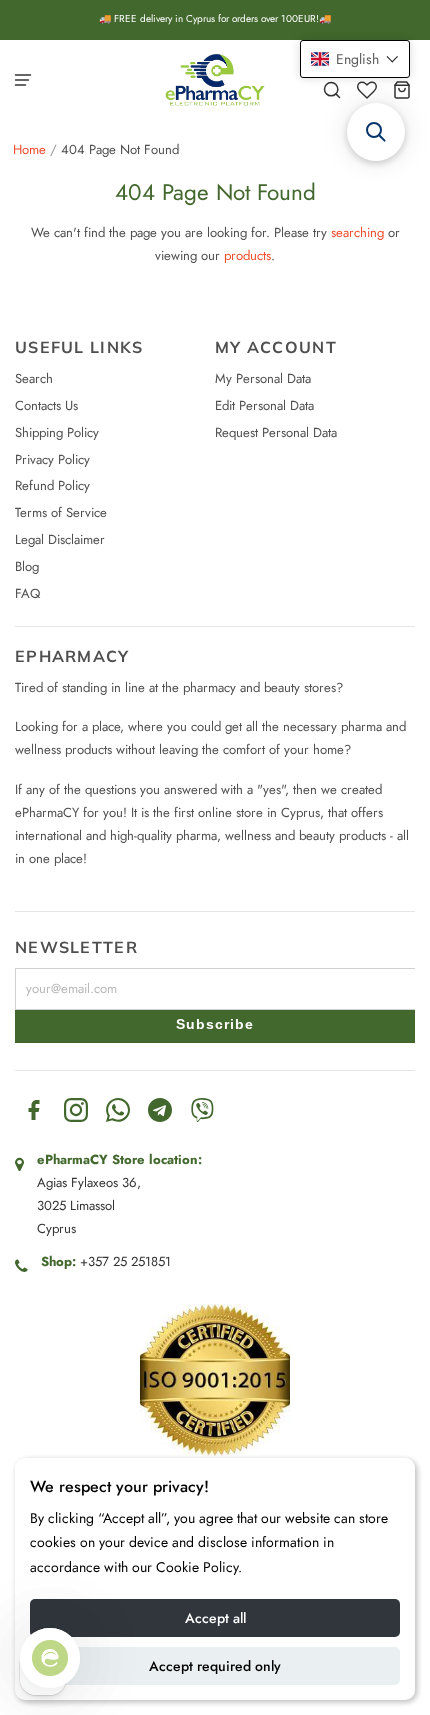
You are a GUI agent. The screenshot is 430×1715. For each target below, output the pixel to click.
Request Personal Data (276, 432)
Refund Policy (52, 485)
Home (29, 149)
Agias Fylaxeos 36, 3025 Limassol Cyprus (89, 1205)
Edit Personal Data (264, 405)
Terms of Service (61, 512)
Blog (27, 566)
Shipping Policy (57, 432)
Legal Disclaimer (60, 539)
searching (357, 232)
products (247, 255)
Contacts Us (46, 405)
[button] (355, 59)
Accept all (215, 1618)
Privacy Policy (52, 459)
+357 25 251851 (125, 1261)
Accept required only (215, 1666)
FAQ (27, 593)
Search (34, 378)
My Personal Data (263, 378)
